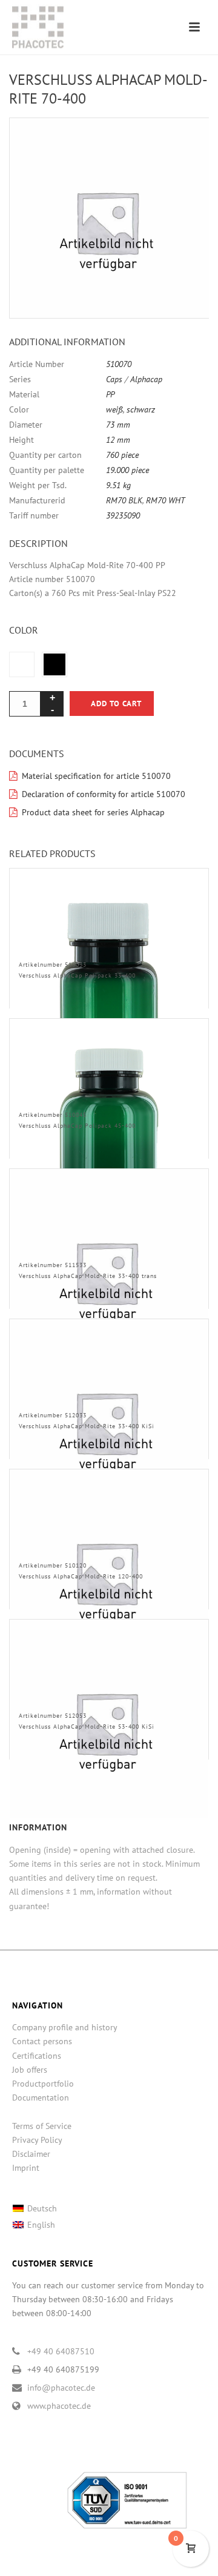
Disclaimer (31, 2154)
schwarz (141, 409)
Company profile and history (65, 2027)
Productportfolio (43, 2084)
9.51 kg (118, 485)
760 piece (122, 455)
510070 (119, 364)
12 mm (118, 440)
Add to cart (116, 704)
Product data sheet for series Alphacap (93, 812)
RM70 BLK (124, 500)
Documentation (41, 2098)
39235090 (123, 515)
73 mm (118, 425)
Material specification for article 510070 (96, 776)
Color (24, 630)
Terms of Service (42, 2126)
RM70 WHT (165, 500)
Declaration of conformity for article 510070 (104, 794)
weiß (114, 409)
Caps (114, 379)
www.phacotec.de (59, 2406)
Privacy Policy (37, 2140)
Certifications (37, 2056)
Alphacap (146, 379)
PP (110, 394)
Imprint (26, 2168)
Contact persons (42, 2041)
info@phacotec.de (61, 2388)
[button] (185, 141)
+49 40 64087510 (61, 2351)
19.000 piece (127, 470)
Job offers (30, 2070)
